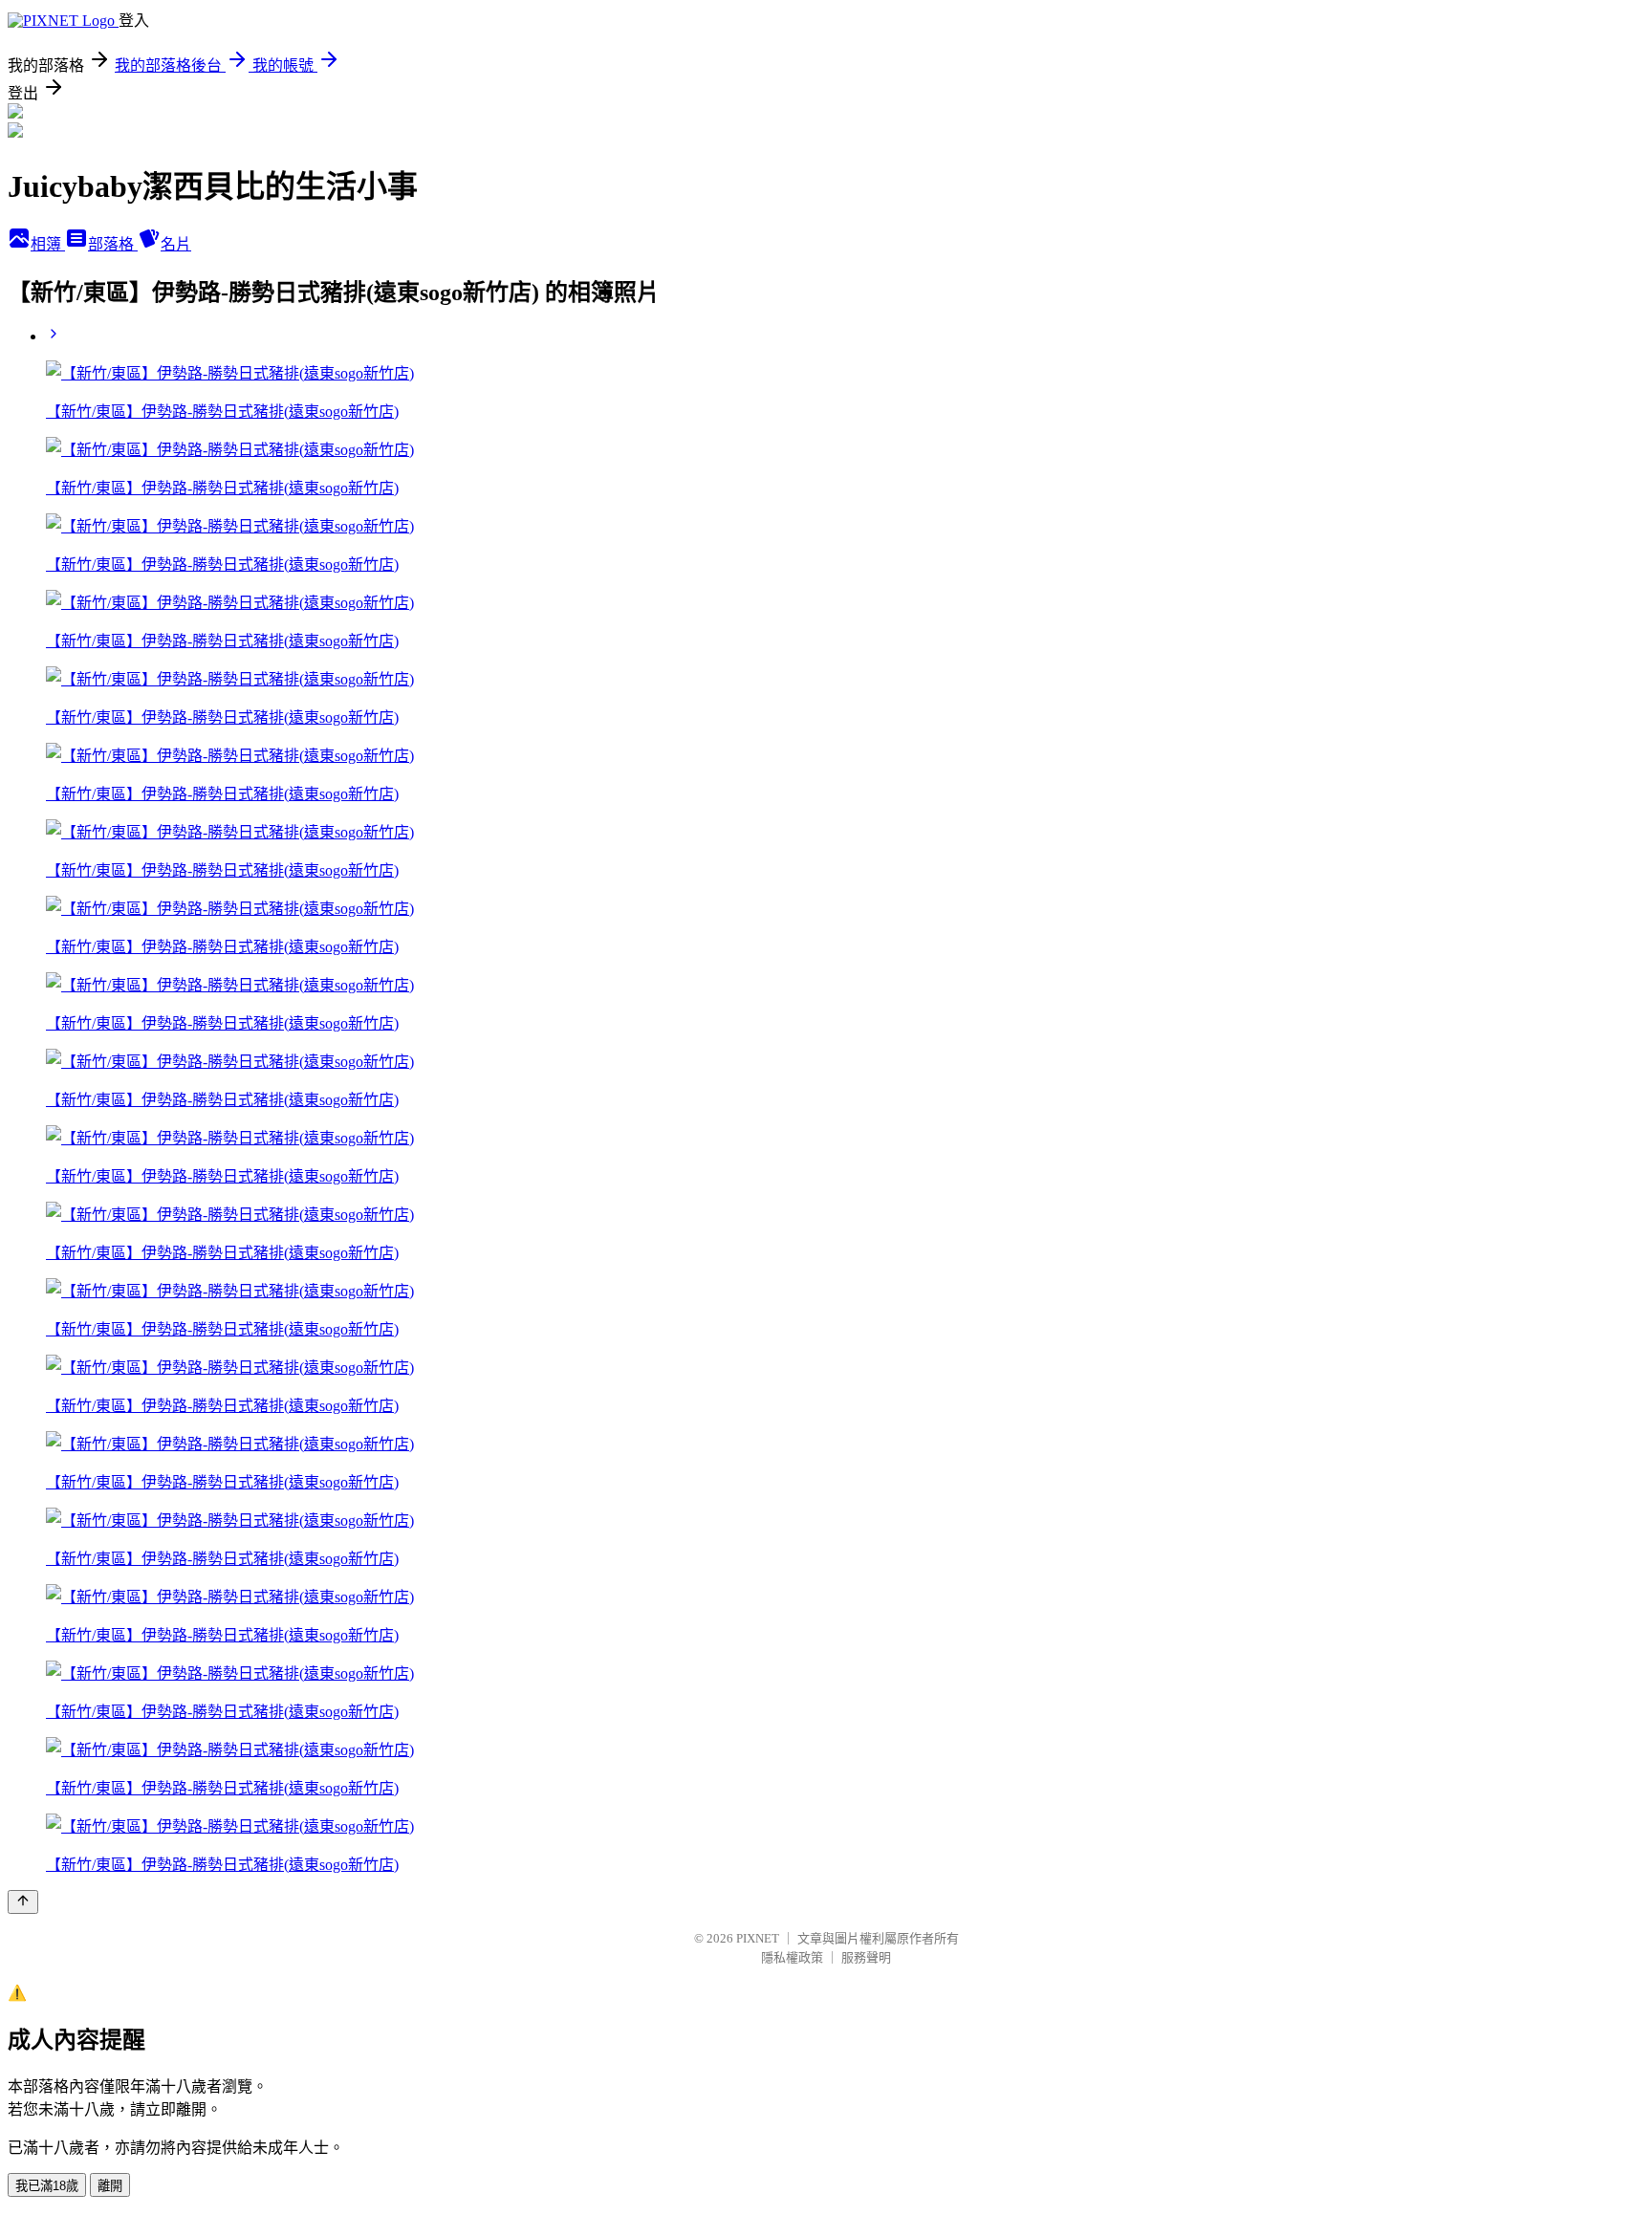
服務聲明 (866, 1957)
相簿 (48, 244)
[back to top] (23, 1902)
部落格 (113, 244)
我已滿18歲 (47, 2186)
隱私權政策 (792, 1957)
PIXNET (758, 1938)
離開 (110, 2186)
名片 (176, 244)
